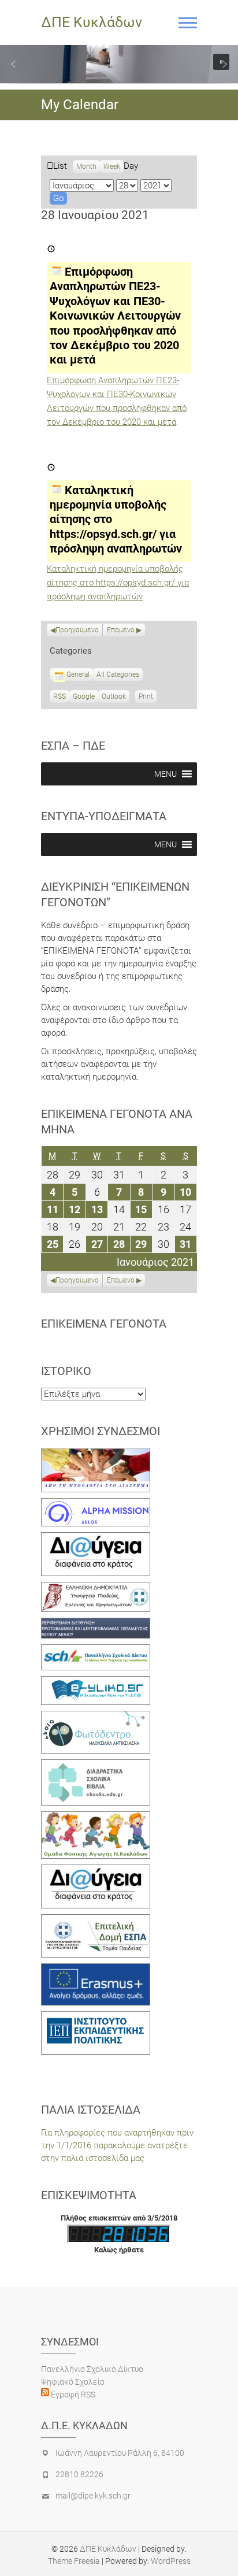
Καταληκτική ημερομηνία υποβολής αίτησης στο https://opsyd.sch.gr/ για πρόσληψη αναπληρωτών (118, 583)
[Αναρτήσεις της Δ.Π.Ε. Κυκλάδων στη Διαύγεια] (96, 1539)
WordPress (171, 2561)
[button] (13, 64)
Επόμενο (121, 630)
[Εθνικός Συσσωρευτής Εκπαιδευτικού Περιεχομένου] (96, 1717)
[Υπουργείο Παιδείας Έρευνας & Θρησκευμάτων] (96, 1588)
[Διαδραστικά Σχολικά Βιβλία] (96, 1766)
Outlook (114, 698)
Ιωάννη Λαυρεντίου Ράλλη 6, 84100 (120, 2453)
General (78, 674)
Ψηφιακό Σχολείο (73, 2382)
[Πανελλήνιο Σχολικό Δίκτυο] (96, 1651)
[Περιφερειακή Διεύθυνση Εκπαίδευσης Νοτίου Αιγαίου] (96, 1624)
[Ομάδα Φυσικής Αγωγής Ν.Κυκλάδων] (96, 1818)
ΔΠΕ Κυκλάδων (92, 22)
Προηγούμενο (77, 630)
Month (86, 166)
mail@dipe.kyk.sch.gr (93, 2496)
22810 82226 (79, 2474)
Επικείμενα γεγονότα (104, 1324)
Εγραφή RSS (72, 2395)
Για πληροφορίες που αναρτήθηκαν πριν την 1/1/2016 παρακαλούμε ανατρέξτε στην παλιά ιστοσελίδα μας (117, 2145)
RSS (59, 696)
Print (148, 698)
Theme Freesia (74, 2561)
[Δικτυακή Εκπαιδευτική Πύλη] (96, 1682)
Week (112, 166)
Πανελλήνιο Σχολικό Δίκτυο (92, 2369)
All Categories (118, 674)
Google (84, 698)
